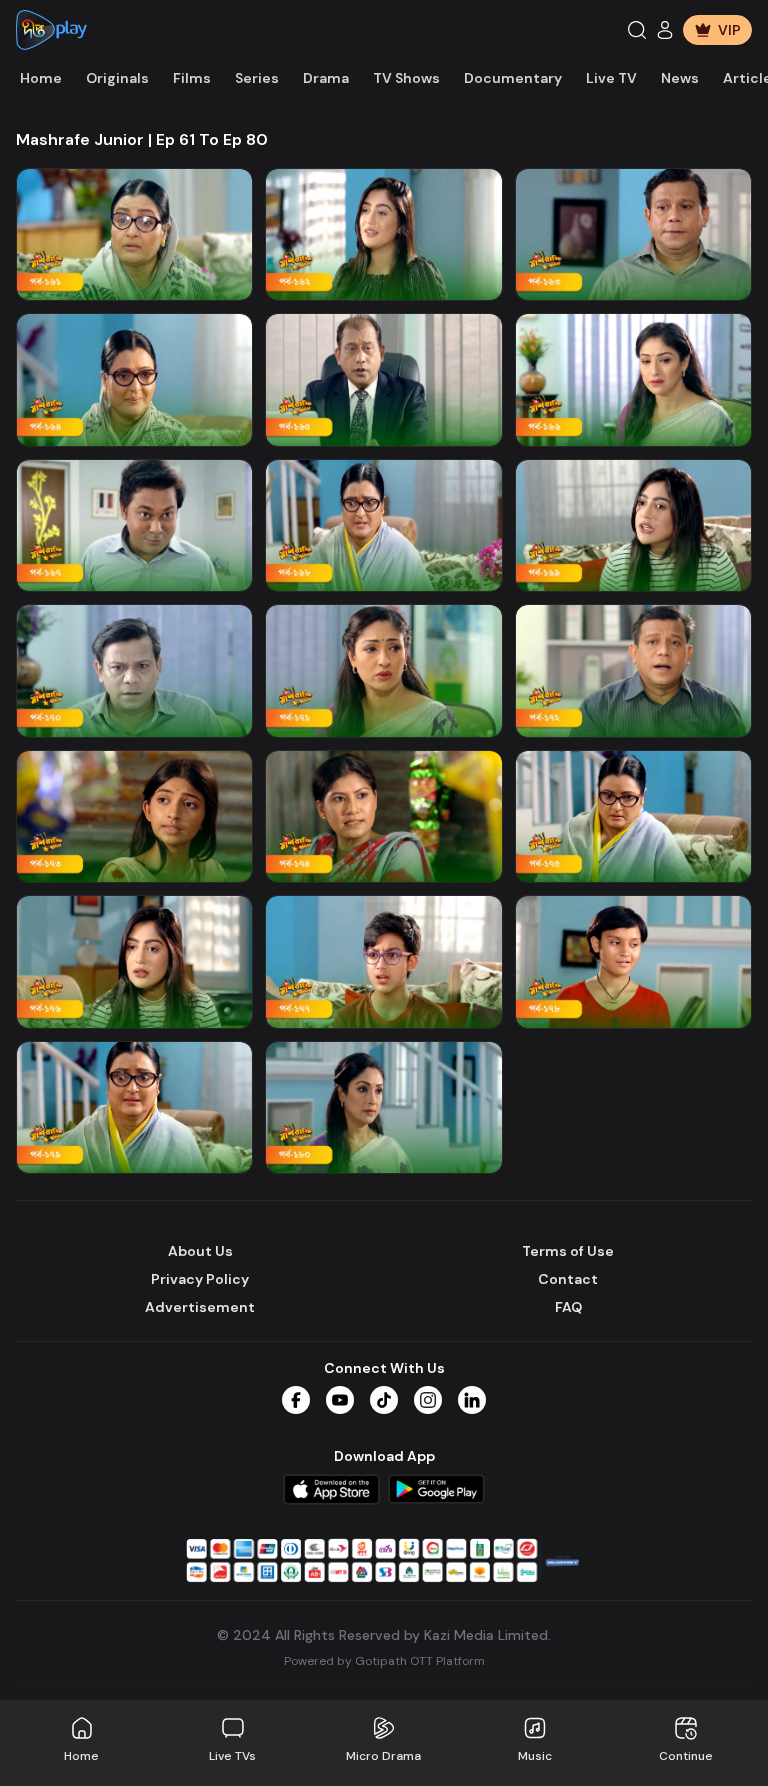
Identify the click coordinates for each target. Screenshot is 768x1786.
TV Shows (406, 78)
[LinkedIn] (472, 1400)
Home (41, 78)
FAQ (568, 1307)
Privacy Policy (200, 1279)
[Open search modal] (637, 30)
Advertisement (200, 1307)
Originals (117, 78)
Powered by (384, 1661)
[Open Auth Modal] (665, 30)
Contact (568, 1279)
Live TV (611, 78)
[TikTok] (384, 1400)
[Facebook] (296, 1400)
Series (257, 78)
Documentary (513, 78)
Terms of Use (568, 1251)
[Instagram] (428, 1400)
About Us (200, 1251)
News (680, 78)
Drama (326, 78)
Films (192, 78)
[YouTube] (340, 1400)
